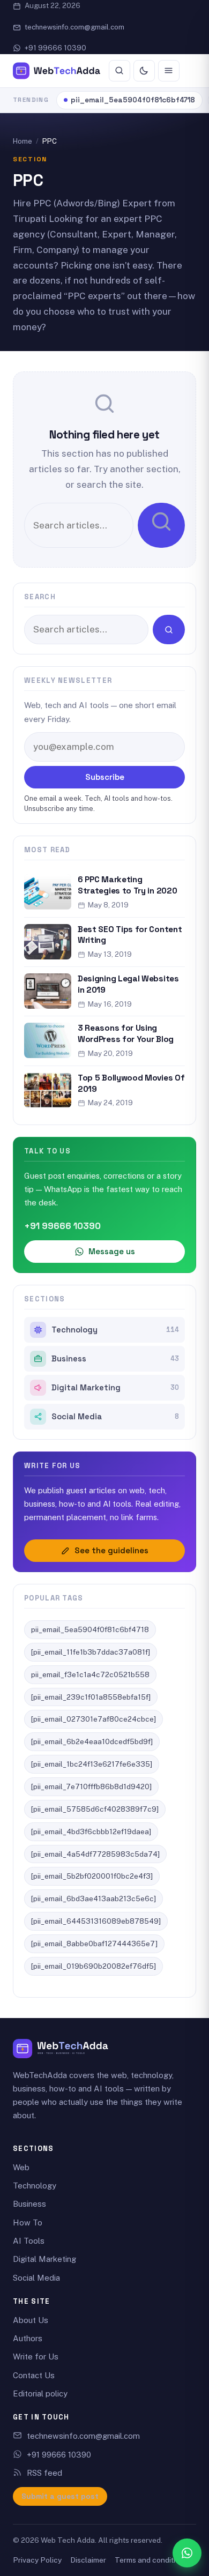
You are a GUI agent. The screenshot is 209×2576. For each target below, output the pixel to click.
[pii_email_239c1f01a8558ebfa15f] (91, 1697)
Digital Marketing (115, 1388)
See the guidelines (111, 1550)
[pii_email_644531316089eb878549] (96, 1921)
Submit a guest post (60, 2496)
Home (23, 141)
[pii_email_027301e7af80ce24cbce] (94, 1719)
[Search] (120, 71)
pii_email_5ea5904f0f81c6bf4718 (133, 100)
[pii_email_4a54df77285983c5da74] (95, 1854)
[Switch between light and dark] (144, 71)
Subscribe (105, 777)
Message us (112, 1251)
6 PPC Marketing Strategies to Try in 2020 (127, 885)
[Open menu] (169, 71)
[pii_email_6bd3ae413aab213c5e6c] (94, 1899)
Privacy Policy (37, 2560)
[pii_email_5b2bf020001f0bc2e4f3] (92, 1876)
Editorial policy (40, 2393)
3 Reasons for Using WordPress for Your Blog (126, 1033)
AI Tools (29, 2241)
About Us (31, 2320)
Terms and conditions (151, 2560)
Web (21, 2167)
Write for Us (36, 2357)
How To (28, 2223)
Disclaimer (88, 2560)
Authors (28, 2338)
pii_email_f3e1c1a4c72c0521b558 (90, 1674)
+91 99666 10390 (55, 48)
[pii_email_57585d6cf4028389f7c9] (95, 1809)
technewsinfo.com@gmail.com (74, 27)
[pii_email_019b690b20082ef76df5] (94, 1966)
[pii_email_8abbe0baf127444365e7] (94, 1944)
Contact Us (34, 2375)
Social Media (115, 1417)
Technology (115, 1330)
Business (115, 1359)
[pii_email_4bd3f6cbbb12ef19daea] (91, 1832)
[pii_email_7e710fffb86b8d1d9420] (91, 1786)
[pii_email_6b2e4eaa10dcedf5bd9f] (92, 1741)
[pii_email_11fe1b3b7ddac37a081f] (91, 1652)
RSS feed (44, 2473)
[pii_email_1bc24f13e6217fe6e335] (92, 1764)
